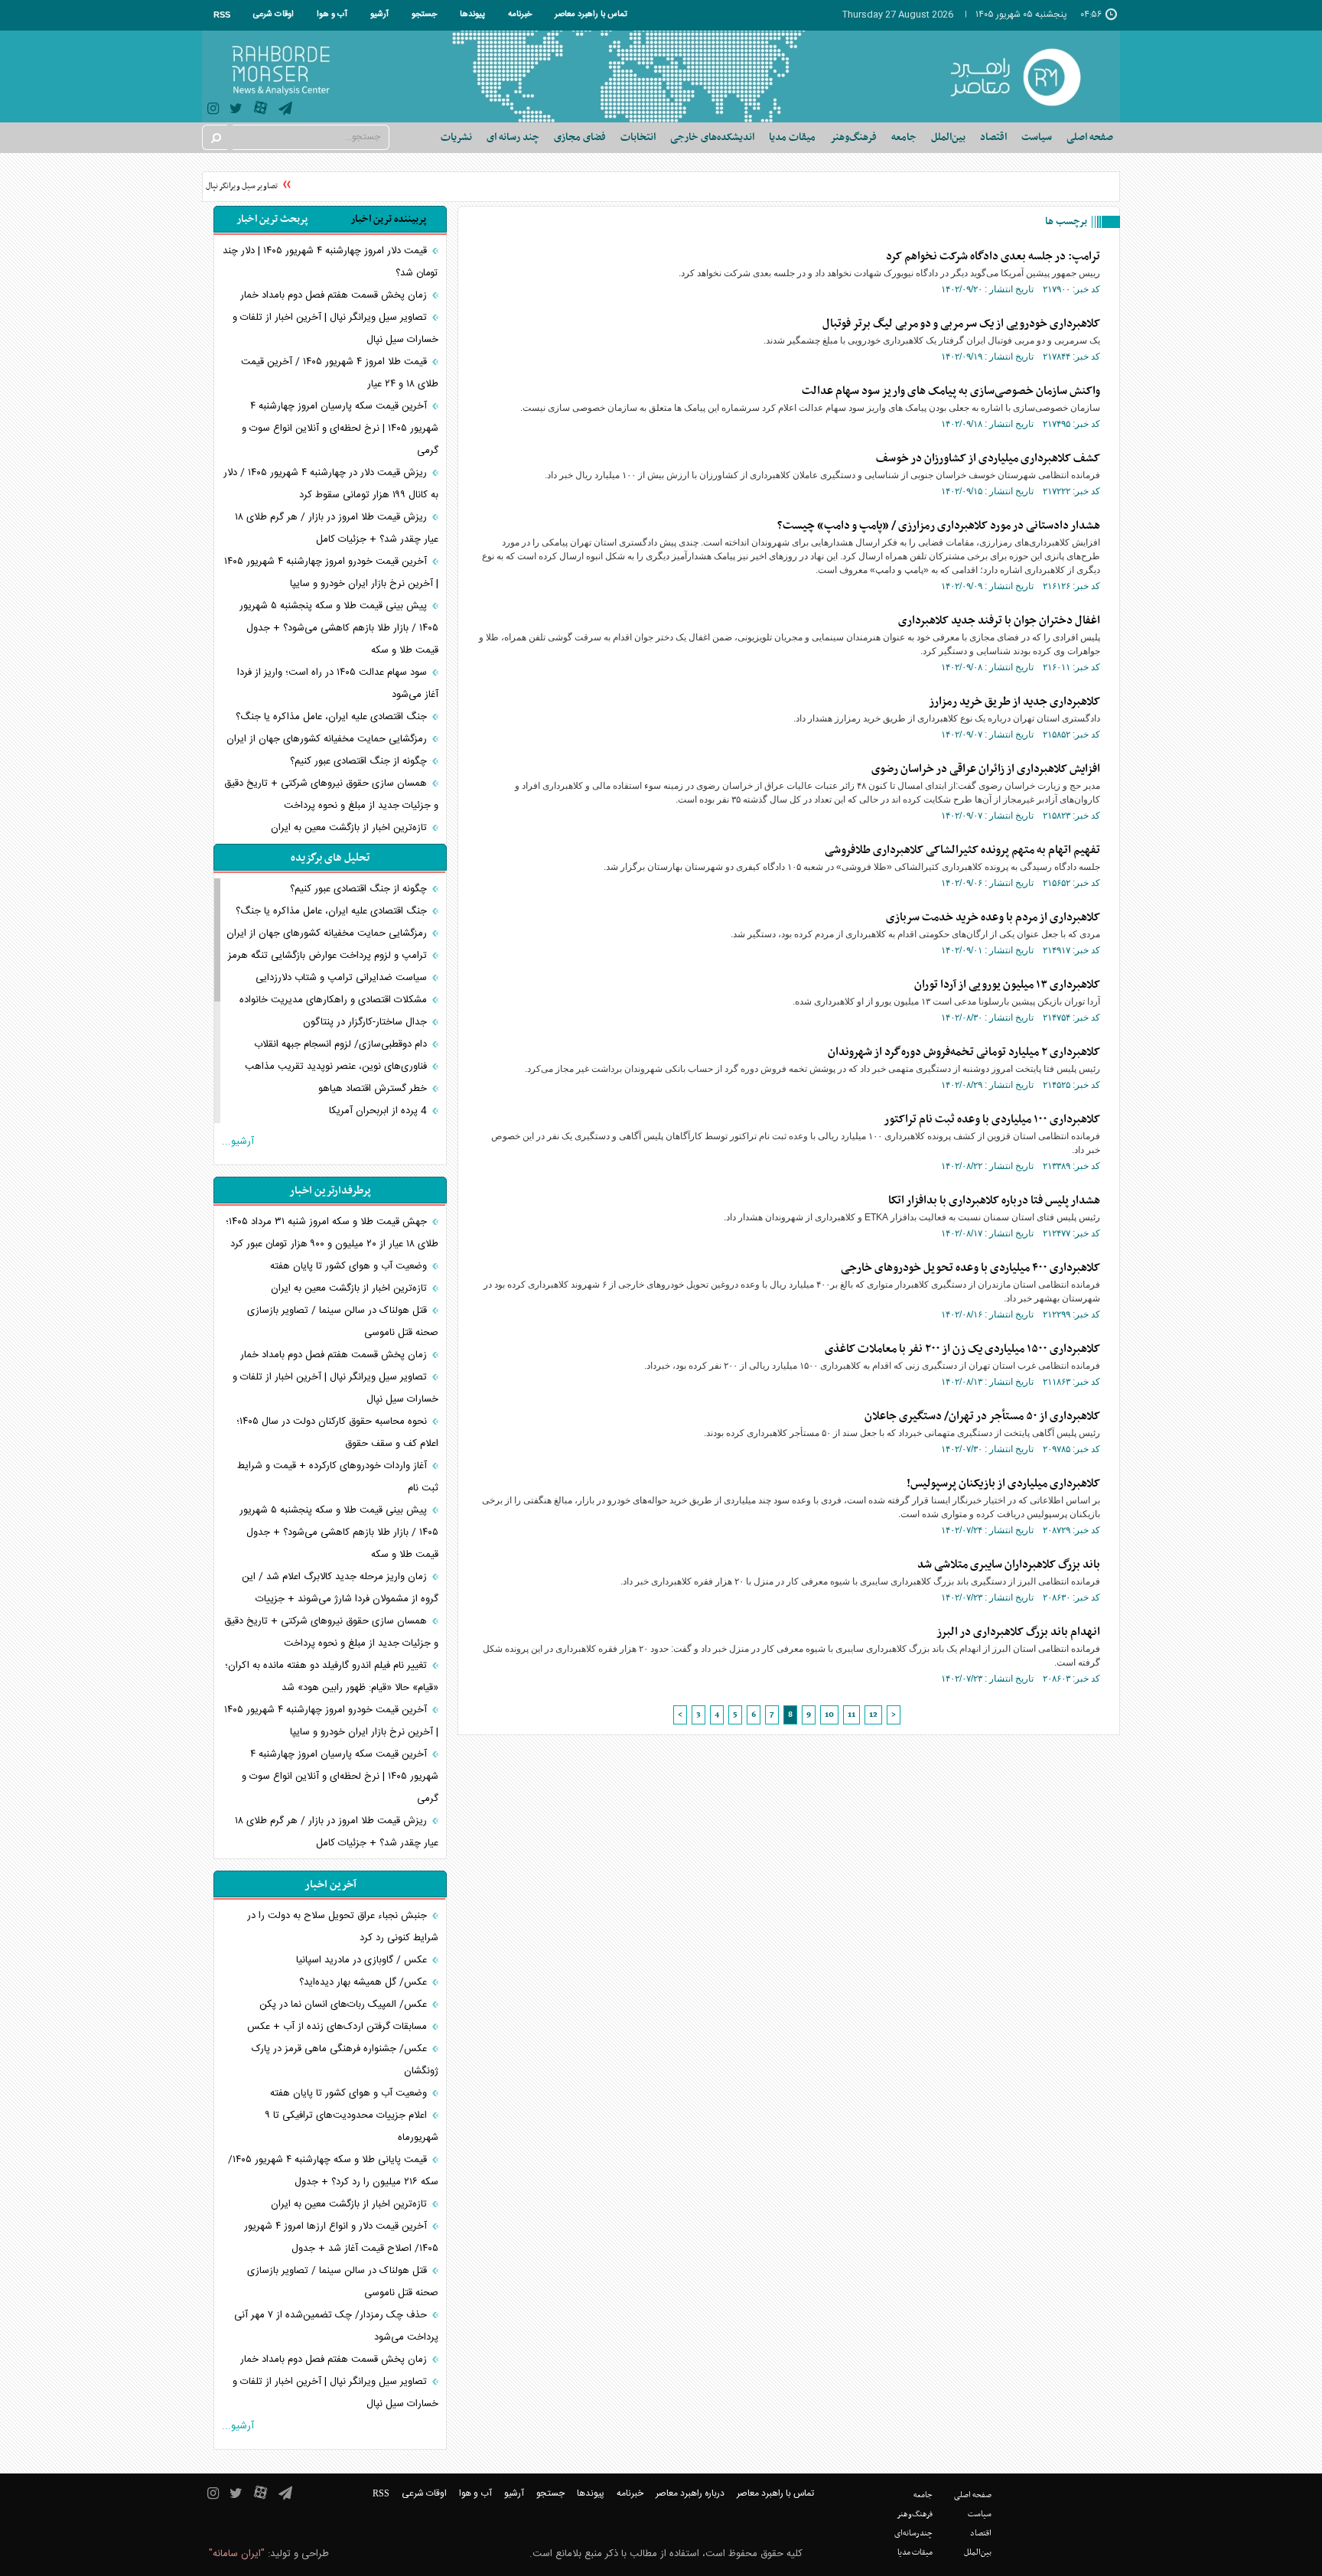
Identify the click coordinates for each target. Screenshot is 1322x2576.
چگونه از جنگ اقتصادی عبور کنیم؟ (360, 761)
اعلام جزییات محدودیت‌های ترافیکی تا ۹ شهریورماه (352, 2127)
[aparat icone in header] (260, 111)
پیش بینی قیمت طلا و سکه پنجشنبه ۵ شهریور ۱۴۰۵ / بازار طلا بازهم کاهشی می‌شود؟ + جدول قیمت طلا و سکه (339, 628)
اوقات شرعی (274, 15)
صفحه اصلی (1090, 137)
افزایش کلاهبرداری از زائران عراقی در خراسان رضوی (986, 769)
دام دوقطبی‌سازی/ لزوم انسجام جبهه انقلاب (342, 1044)
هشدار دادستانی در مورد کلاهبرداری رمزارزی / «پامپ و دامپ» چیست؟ (939, 526)
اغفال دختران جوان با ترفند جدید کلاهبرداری (999, 620)
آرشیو (379, 15)
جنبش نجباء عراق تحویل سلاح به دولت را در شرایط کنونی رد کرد (343, 1927)
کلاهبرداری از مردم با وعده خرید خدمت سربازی (993, 917)
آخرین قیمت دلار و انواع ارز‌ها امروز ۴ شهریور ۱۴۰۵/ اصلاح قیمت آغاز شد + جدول (341, 2237)
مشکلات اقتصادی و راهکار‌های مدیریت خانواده (335, 1000)
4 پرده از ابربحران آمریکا (379, 1111)
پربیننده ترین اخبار (388, 219)
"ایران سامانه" (237, 2554)
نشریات (456, 137)
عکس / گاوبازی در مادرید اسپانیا (363, 1960)
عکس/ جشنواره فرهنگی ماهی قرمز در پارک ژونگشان (345, 2060)
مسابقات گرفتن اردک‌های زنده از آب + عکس (339, 2027)
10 (829, 1715)
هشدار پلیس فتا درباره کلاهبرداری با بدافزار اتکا (994, 1200)
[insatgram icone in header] (213, 111)
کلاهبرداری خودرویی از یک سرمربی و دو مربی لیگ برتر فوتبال (961, 324)
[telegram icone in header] (285, 111)
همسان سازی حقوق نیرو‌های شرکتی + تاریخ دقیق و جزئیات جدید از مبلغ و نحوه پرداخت (331, 795)
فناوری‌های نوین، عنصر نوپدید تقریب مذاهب (337, 1067)
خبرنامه (520, 15)
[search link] (215, 137)
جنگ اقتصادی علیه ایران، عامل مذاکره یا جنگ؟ (333, 717)
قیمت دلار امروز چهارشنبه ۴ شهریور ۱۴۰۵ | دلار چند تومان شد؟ (330, 262)
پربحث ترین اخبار (272, 219)
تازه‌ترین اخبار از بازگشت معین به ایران (350, 828)
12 (873, 1715)
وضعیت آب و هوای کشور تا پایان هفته (350, 1266)
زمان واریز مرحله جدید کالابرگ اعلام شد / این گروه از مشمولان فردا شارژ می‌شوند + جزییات (340, 1588)
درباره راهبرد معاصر (690, 2493)
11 (851, 1715)
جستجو (424, 15)
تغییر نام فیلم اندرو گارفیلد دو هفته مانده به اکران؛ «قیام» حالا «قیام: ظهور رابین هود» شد (332, 1677)
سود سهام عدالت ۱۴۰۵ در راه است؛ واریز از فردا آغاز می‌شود (338, 684)
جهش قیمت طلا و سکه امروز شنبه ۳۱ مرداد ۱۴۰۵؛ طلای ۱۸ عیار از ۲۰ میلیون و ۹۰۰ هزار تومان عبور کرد (332, 1233)
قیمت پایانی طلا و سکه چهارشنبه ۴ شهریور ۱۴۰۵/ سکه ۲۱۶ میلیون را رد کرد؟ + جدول (333, 2171)
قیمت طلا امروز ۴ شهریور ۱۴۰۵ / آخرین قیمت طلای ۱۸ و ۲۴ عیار (340, 373)
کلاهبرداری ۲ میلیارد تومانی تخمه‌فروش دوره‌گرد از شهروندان (964, 1052)
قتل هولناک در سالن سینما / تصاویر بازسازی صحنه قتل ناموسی (343, 1322)
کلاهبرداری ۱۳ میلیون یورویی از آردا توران (1007, 985)
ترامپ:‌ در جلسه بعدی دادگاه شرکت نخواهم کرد (993, 256)
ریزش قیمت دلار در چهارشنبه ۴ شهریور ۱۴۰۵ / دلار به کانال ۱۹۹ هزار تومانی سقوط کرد (331, 484)
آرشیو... (238, 1141)
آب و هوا (332, 15)
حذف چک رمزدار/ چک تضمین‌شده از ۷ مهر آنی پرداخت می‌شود (336, 2326)
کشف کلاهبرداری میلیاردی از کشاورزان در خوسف (988, 458)
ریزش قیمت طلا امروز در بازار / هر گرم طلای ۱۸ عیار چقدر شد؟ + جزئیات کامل (337, 528)
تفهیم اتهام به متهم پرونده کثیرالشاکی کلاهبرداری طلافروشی (962, 850)
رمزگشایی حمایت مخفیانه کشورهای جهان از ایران (328, 739)
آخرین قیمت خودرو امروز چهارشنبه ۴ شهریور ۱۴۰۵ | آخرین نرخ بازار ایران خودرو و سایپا (331, 573)
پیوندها (472, 15)
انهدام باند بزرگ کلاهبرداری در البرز (1018, 1632)
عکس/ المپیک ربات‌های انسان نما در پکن (345, 2004)
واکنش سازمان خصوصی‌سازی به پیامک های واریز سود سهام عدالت (951, 391)
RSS (222, 15)
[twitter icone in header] (236, 111)
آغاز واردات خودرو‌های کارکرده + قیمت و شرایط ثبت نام (338, 1477)
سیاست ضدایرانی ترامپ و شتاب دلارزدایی (343, 978)
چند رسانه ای (513, 137)
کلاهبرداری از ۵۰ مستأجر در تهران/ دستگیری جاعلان (982, 1416)
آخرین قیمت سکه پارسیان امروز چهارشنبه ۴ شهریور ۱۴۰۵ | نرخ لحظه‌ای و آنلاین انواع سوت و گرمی (340, 428)
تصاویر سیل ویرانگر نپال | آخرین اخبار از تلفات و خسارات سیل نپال (335, 329)
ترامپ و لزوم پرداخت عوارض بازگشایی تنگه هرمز (329, 956)
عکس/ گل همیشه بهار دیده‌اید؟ (365, 1982)
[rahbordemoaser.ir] (1026, 77)
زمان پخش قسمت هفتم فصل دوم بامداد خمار (335, 295)
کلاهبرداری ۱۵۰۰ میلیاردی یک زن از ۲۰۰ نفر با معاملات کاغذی (962, 1349)
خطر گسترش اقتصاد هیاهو (374, 1089)
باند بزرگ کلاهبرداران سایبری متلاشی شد (1009, 1565)
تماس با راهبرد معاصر (591, 15)
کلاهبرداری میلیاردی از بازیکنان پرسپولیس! (1003, 1483)
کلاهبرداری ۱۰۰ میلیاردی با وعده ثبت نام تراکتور (992, 1119)
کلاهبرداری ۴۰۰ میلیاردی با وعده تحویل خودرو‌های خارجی (970, 1268)
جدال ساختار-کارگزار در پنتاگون (366, 1022)
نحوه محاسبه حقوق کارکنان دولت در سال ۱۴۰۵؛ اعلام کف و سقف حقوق (337, 1433)
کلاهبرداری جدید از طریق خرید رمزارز (1014, 702)
